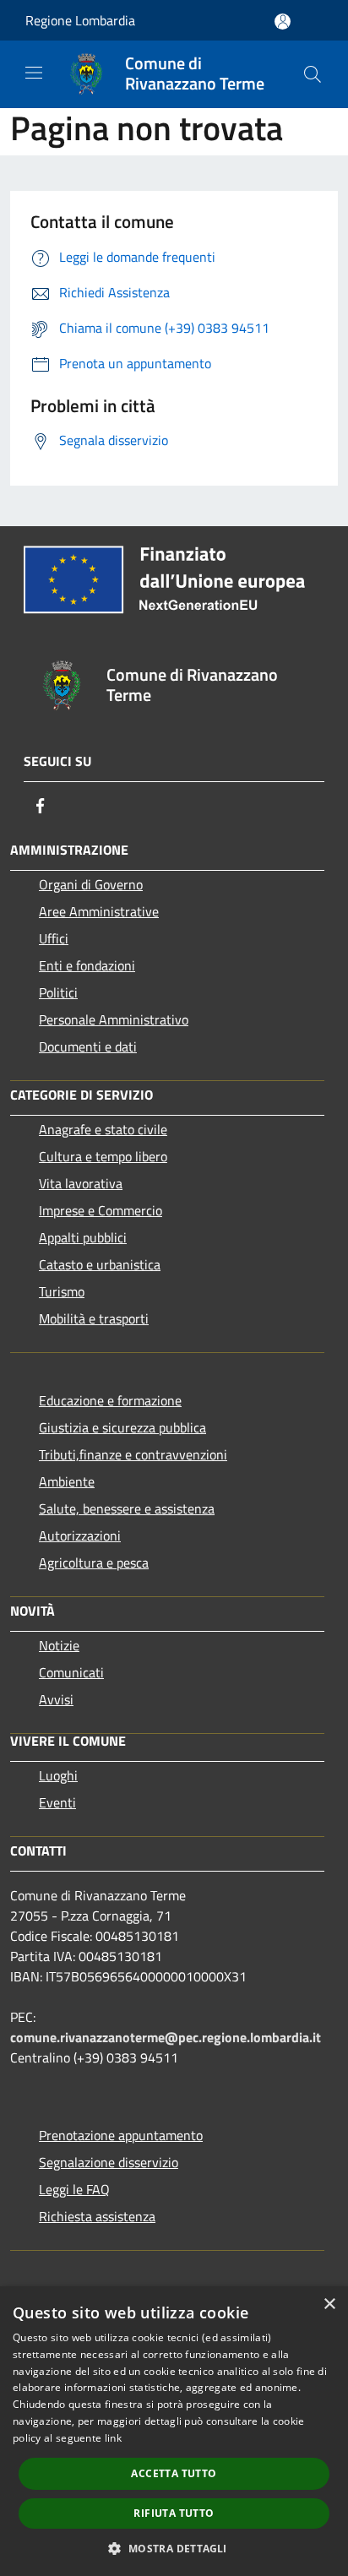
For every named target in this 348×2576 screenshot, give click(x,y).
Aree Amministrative (99, 911)
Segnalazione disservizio (109, 2162)
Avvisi (56, 1699)
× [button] (329, 2304)
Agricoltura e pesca (94, 1562)
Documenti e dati (88, 1046)
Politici (58, 992)
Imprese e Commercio (101, 1210)
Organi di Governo (91, 884)
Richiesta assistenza (97, 2216)
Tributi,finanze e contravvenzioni (133, 1454)
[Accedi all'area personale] (283, 22)
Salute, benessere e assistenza (127, 1508)
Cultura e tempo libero (103, 1156)
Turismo (62, 1291)
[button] (174, 2548)
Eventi (57, 1802)
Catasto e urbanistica (100, 1264)
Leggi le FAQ (74, 2189)
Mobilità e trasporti (94, 1318)
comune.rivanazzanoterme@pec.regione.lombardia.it (166, 2037)
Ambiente (67, 1481)
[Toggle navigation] (34, 73)
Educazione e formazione (110, 1400)
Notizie (59, 1645)
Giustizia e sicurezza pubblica (122, 1427)
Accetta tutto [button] (174, 2473)
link (113, 2438)
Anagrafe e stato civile (103, 1129)
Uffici (54, 938)
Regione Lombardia (80, 20)
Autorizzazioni (80, 1535)
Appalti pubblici (83, 1237)
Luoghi (58, 1775)
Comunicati (71, 1672)
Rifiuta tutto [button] (174, 2513)
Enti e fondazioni (87, 965)
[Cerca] (313, 74)
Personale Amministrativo (114, 1019)
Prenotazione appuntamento (121, 2135)
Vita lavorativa (81, 1183)
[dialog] (174, 2431)
